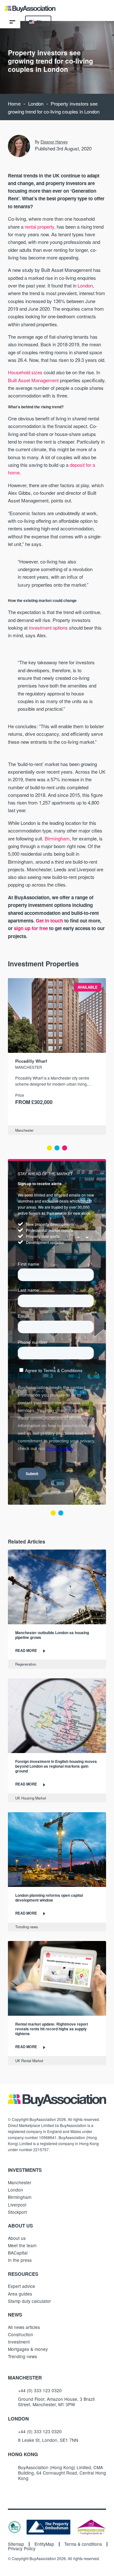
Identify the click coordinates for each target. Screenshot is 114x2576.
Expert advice (22, 2286)
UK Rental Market (29, 2061)
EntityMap (44, 2544)
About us (17, 2238)
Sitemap (16, 2544)
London (36, 104)
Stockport (17, 2212)
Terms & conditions (83, 2544)
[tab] (49, 1148)
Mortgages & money (28, 2349)
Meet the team (22, 2245)
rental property (39, 227)
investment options (48, 628)
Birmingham (57, 838)
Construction (21, 2334)
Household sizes (25, 372)
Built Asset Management (33, 380)
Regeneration (26, 1664)
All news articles (24, 2327)
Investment (19, 2342)
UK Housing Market (31, 1798)
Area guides (20, 2294)
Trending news (27, 1927)
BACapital (18, 2253)
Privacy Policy (22, 2549)
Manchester (24, 1130)
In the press (20, 2260)
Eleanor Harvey (54, 142)
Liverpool (17, 2205)
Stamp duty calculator (29, 2301)
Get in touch (49, 921)
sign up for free (31, 928)
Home (14, 104)
